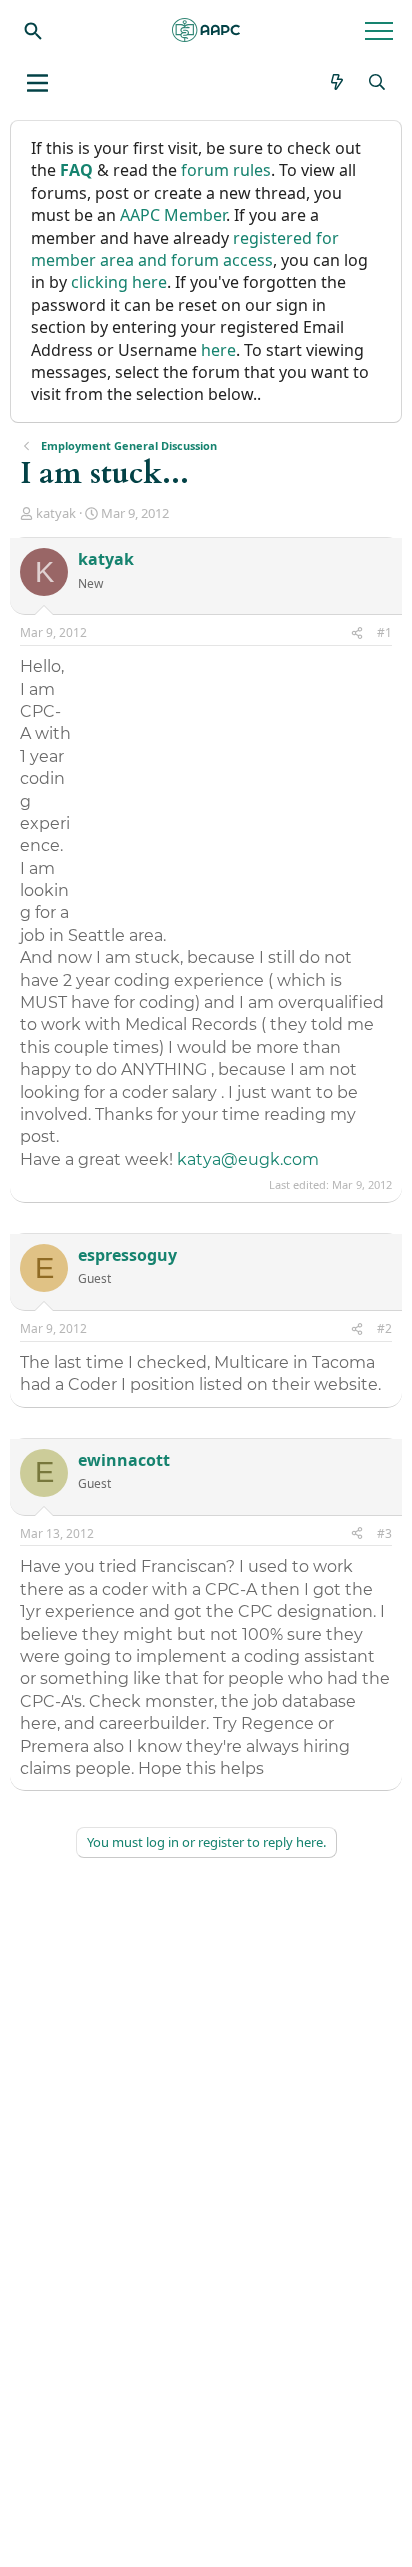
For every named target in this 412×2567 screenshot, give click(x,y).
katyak (56, 513)
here (218, 350)
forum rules (226, 170)
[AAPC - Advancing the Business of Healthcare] (206, 30)
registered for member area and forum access (185, 249)
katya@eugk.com (248, 1159)
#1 (384, 632)
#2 (384, 1328)
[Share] (357, 633)
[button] (37, 83)
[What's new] (337, 82)
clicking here (119, 282)
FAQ (76, 170)
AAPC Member (173, 215)
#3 (384, 1533)
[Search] (33, 30)
